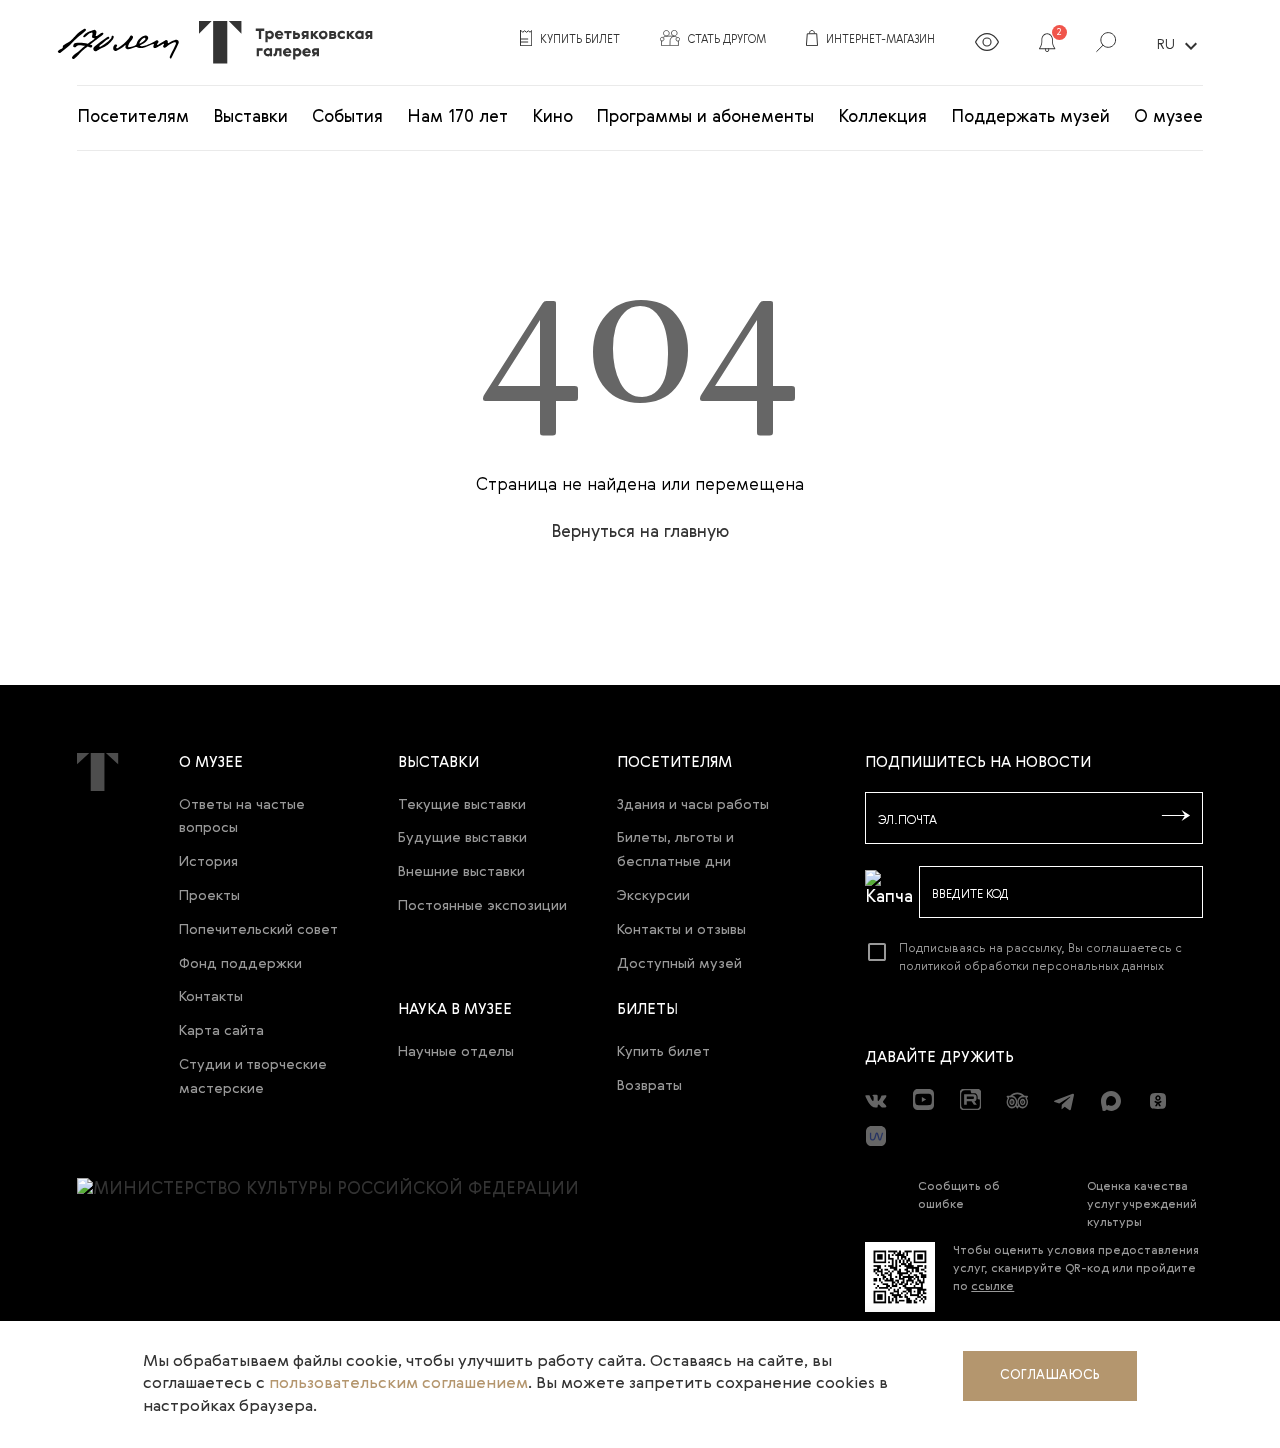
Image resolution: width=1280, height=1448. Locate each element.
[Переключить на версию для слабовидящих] (987, 45)
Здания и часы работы (693, 805)
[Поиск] (1106, 46)
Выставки (250, 117)
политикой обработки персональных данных (1031, 967)
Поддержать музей (1030, 117)
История (208, 862)
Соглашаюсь (1050, 1375)
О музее (1168, 117)
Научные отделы (456, 1052)
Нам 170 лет (457, 117)
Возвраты (649, 1086)
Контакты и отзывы (681, 930)
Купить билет (663, 1052)
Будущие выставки (462, 838)
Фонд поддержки (240, 964)
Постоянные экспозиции (482, 906)
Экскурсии (653, 896)
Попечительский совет (258, 930)
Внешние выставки (461, 872)
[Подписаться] (1176, 817)
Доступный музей (679, 964)
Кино (552, 117)
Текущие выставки (462, 805)
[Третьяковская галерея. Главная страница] (278, 42)
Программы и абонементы (705, 117)
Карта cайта (221, 1031)
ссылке (992, 1287)
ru (1180, 46)
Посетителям (133, 117)
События (347, 117)
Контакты (211, 997)
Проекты (209, 896)
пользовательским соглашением (398, 1384)
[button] (1047, 46)
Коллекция (882, 117)
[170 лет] (118, 43)
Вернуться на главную (640, 532)
